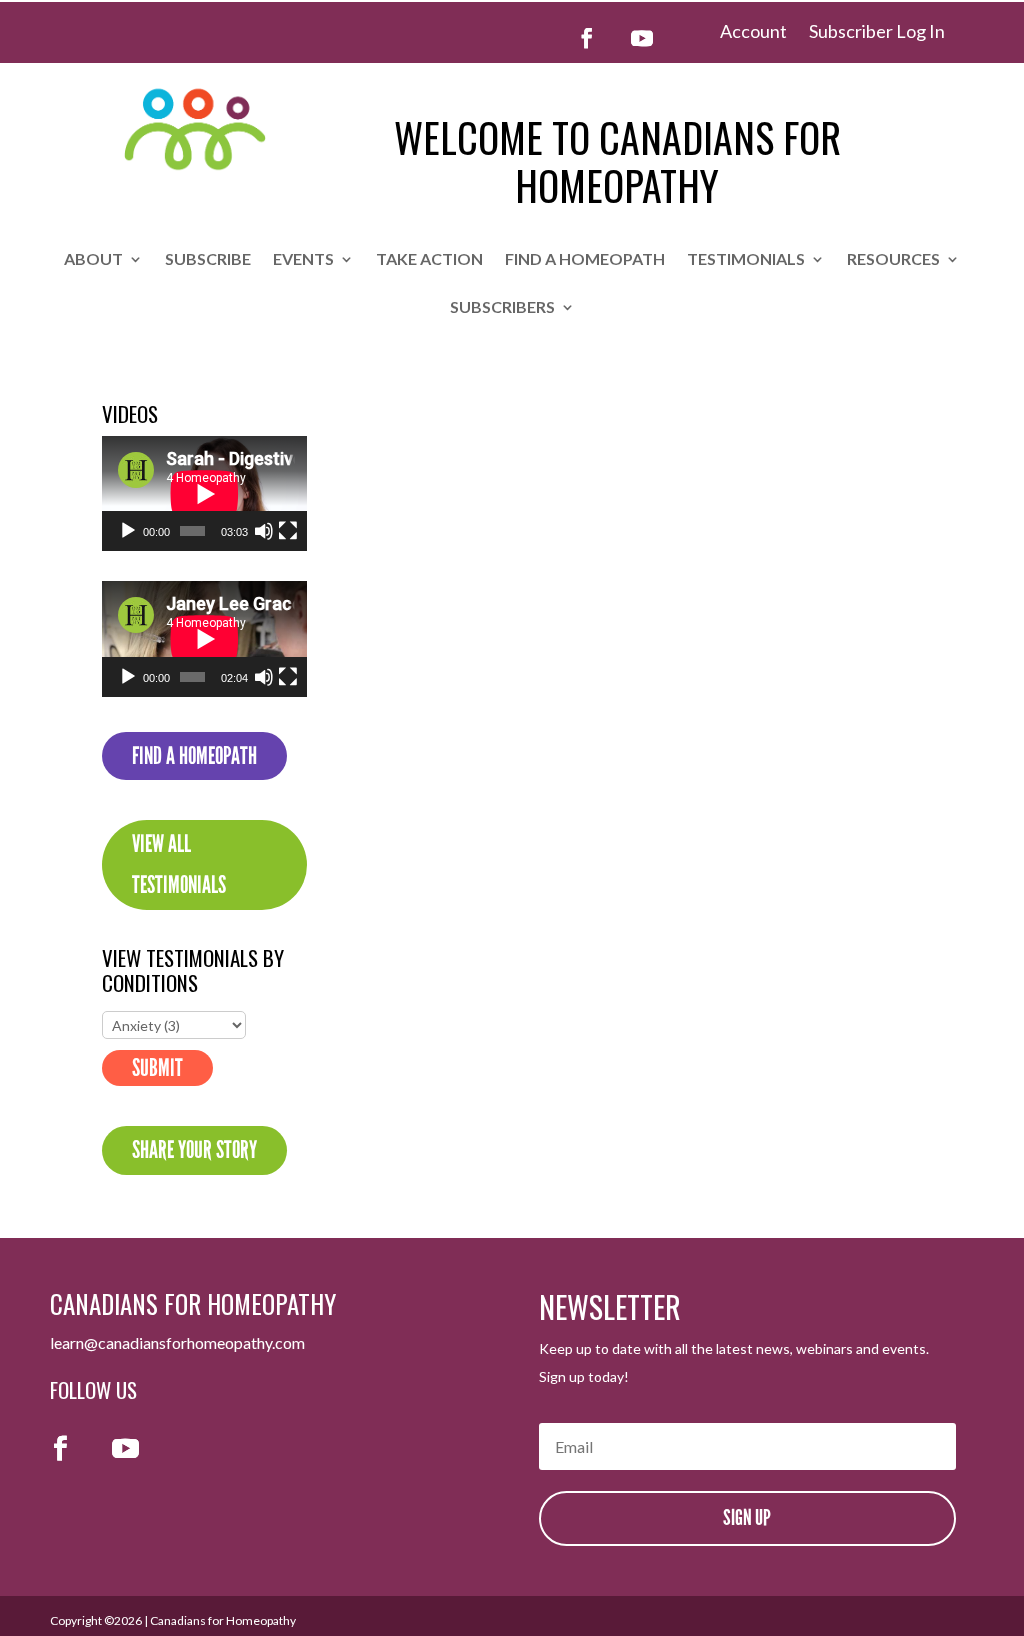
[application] (204, 493)
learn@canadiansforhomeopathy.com (177, 1342)
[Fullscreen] (288, 531)
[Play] (128, 531)
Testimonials (746, 260)
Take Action (429, 260)
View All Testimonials (179, 864)
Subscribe (208, 260)
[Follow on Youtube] (642, 38)
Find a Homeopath (585, 260)
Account (753, 33)
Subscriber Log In (877, 33)
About (93, 260)
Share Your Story (194, 1150)
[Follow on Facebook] (587, 38)
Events (303, 260)
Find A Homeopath (194, 756)
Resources (893, 260)
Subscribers (502, 308)
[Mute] (264, 531)
